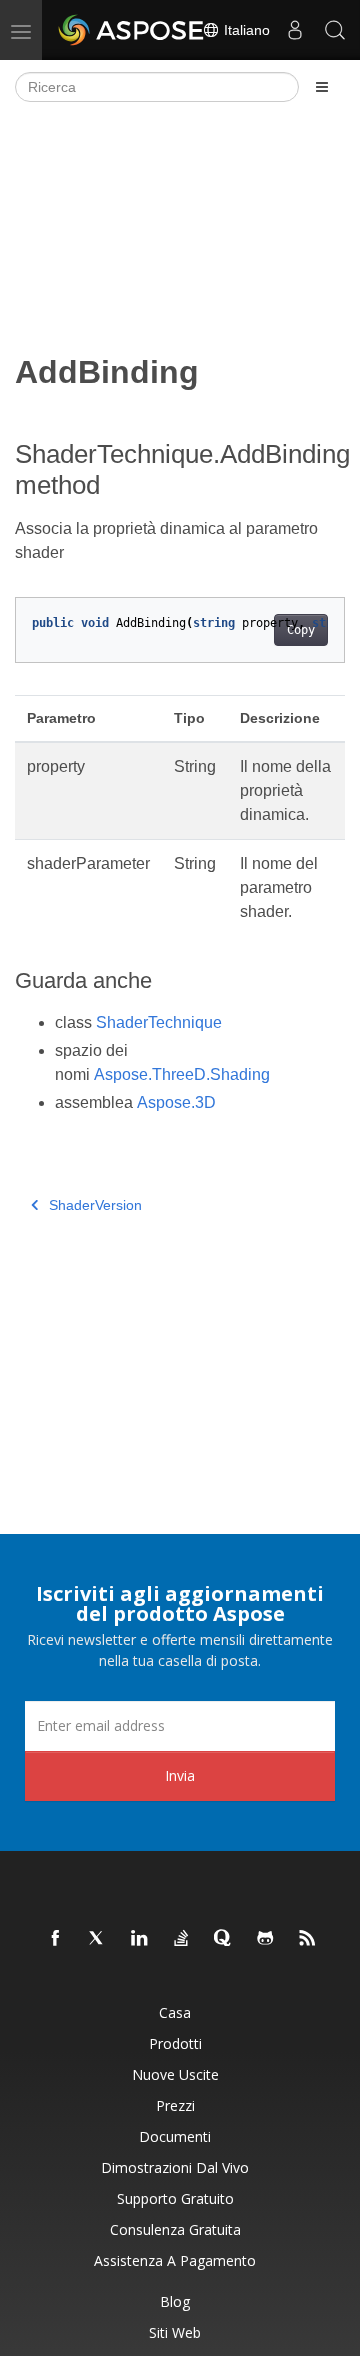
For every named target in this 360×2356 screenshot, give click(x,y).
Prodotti (175, 2043)
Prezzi (175, 2105)
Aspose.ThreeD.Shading (182, 1074)
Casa (175, 2012)
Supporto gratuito (175, 2198)
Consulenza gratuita (175, 2229)
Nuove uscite (175, 2074)
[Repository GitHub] (266, 1939)
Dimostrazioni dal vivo (175, 2167)
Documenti (175, 2136)
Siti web (175, 2332)
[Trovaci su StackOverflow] (182, 1939)
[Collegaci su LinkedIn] (140, 1939)
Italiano (245, 30)
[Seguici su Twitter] (98, 1939)
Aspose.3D (176, 1102)
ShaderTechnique (159, 1022)
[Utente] (295, 30)
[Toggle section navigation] (322, 87)
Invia (180, 1775)
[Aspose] (132, 30)
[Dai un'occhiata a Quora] (224, 1939)
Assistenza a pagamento (175, 2260)
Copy (301, 630)
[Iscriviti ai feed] (308, 1939)
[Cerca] (335, 30)
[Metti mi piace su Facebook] (56, 1939)
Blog (175, 2301)
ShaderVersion (95, 1205)
